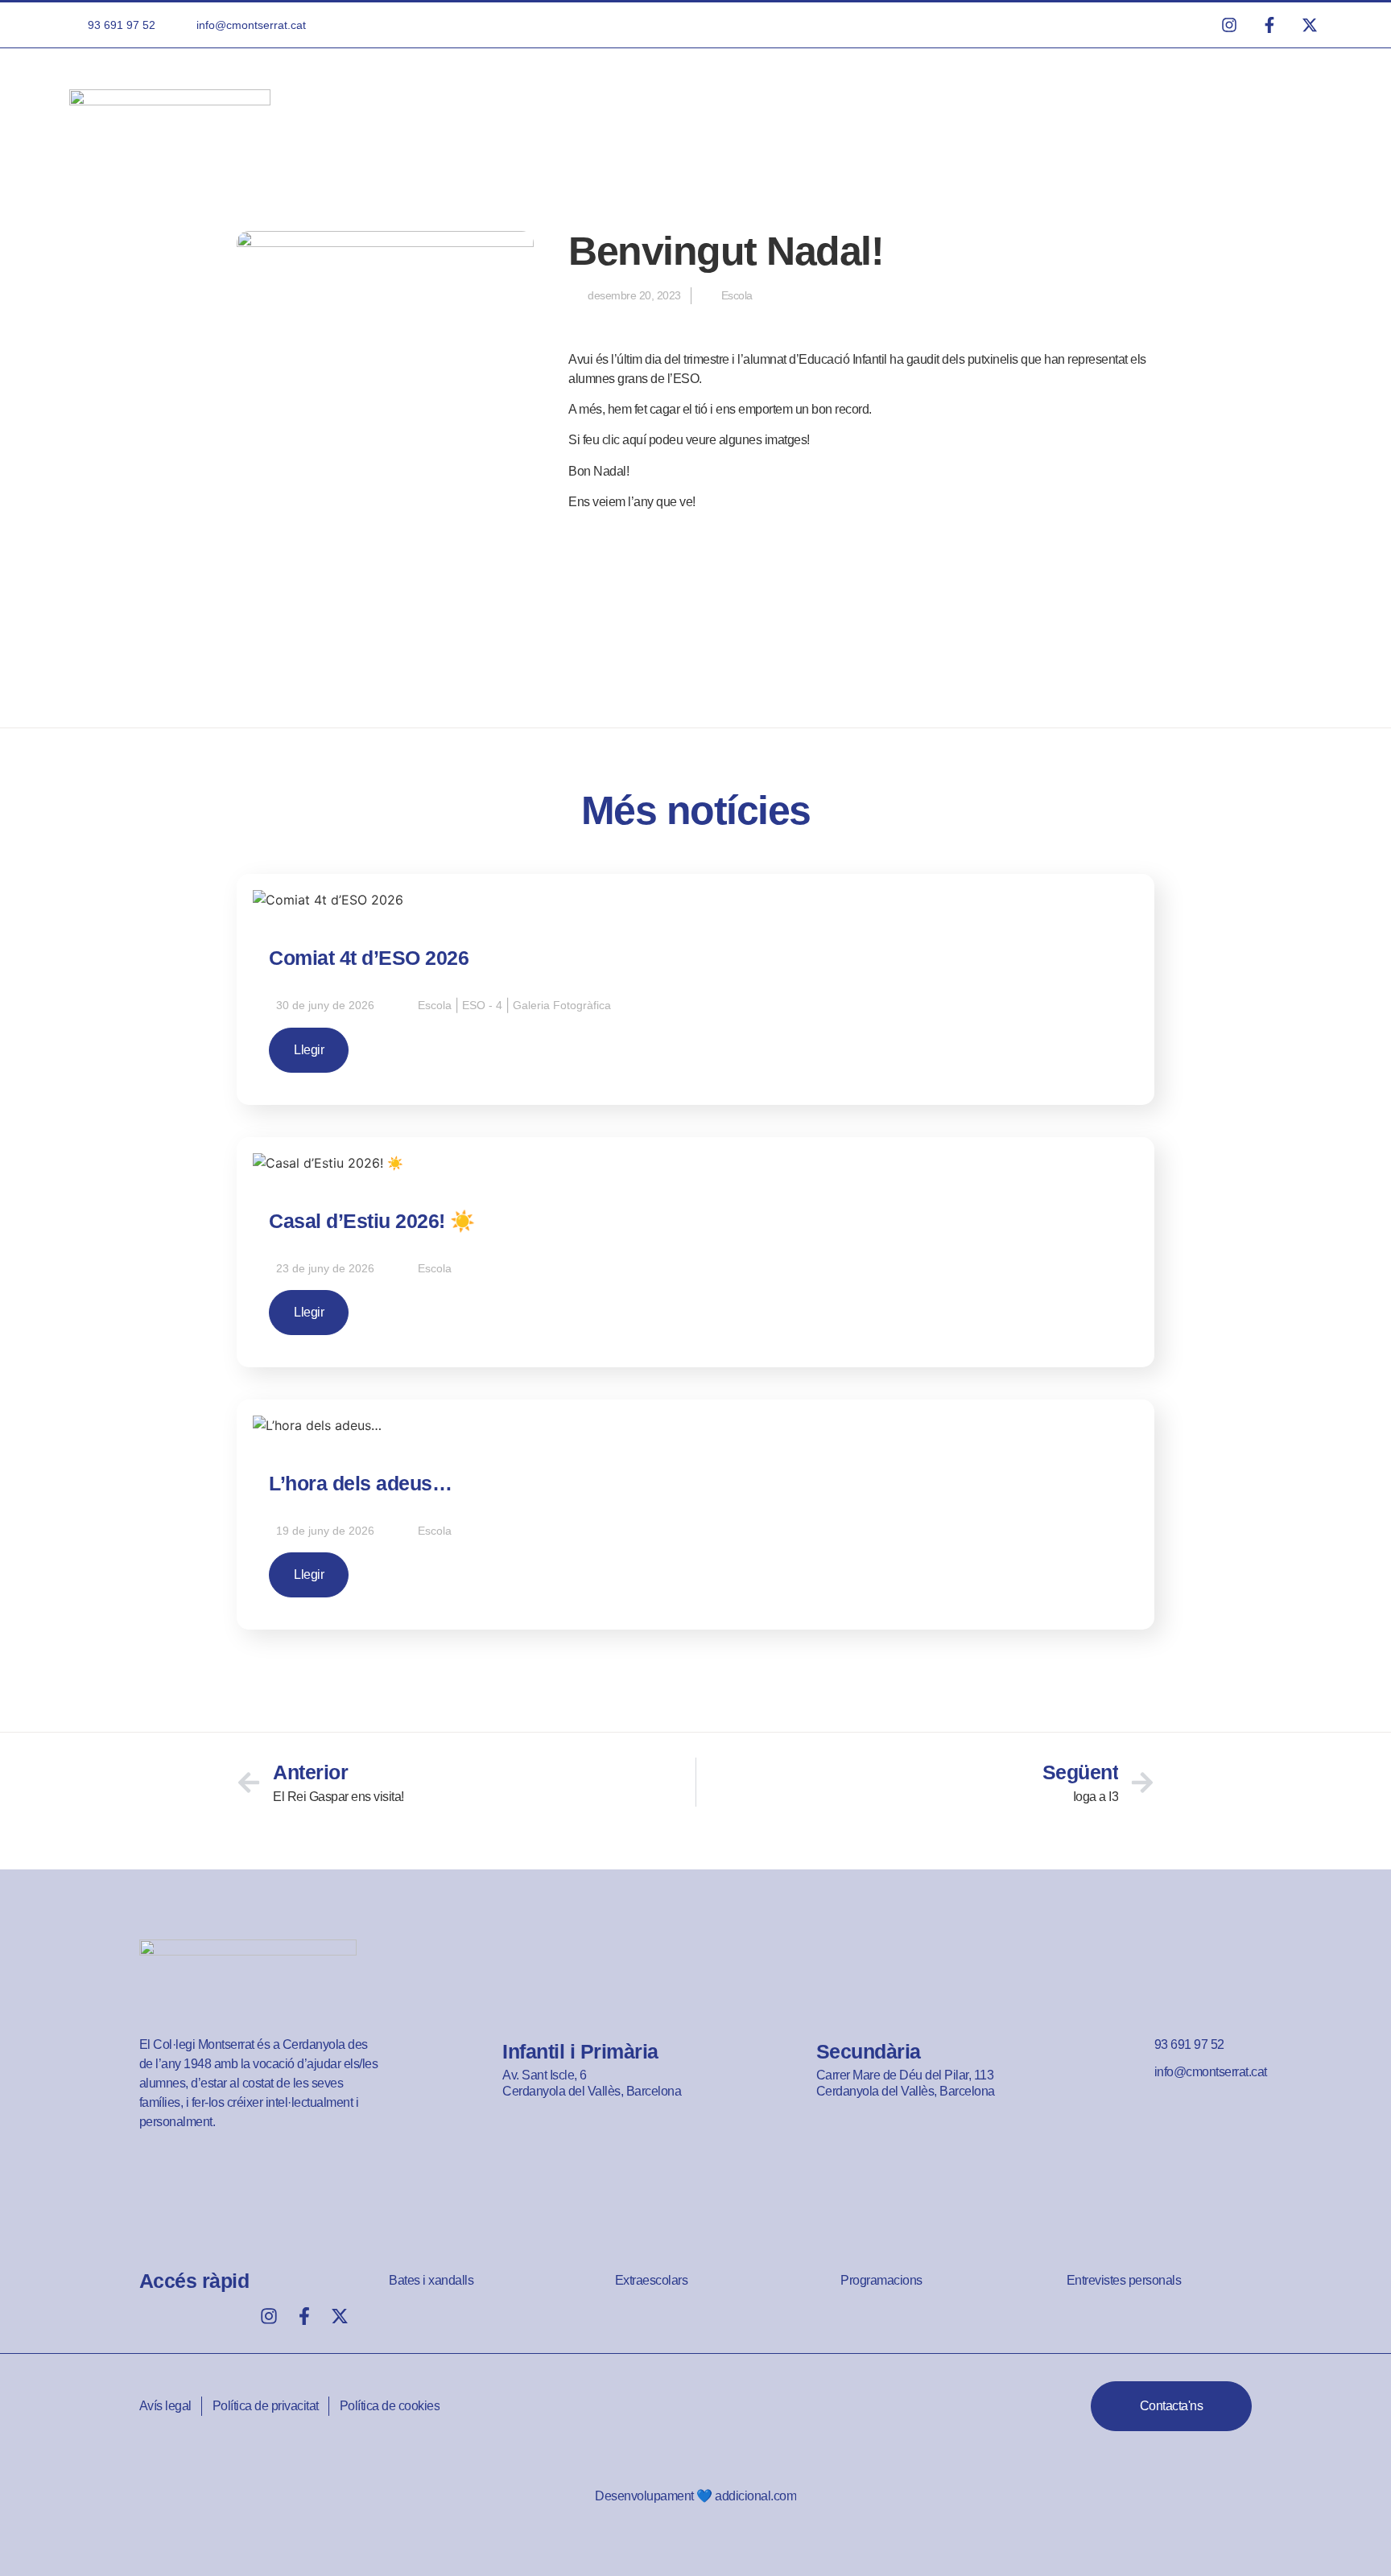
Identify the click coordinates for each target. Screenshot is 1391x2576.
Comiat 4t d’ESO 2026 (369, 958)
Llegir (309, 1050)
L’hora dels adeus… (360, 1483)
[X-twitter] (340, 2316)
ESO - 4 (482, 1005)
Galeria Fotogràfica (562, 1005)
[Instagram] (269, 2316)
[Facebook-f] (304, 2316)
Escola (737, 295)
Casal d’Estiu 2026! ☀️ (372, 1221)
